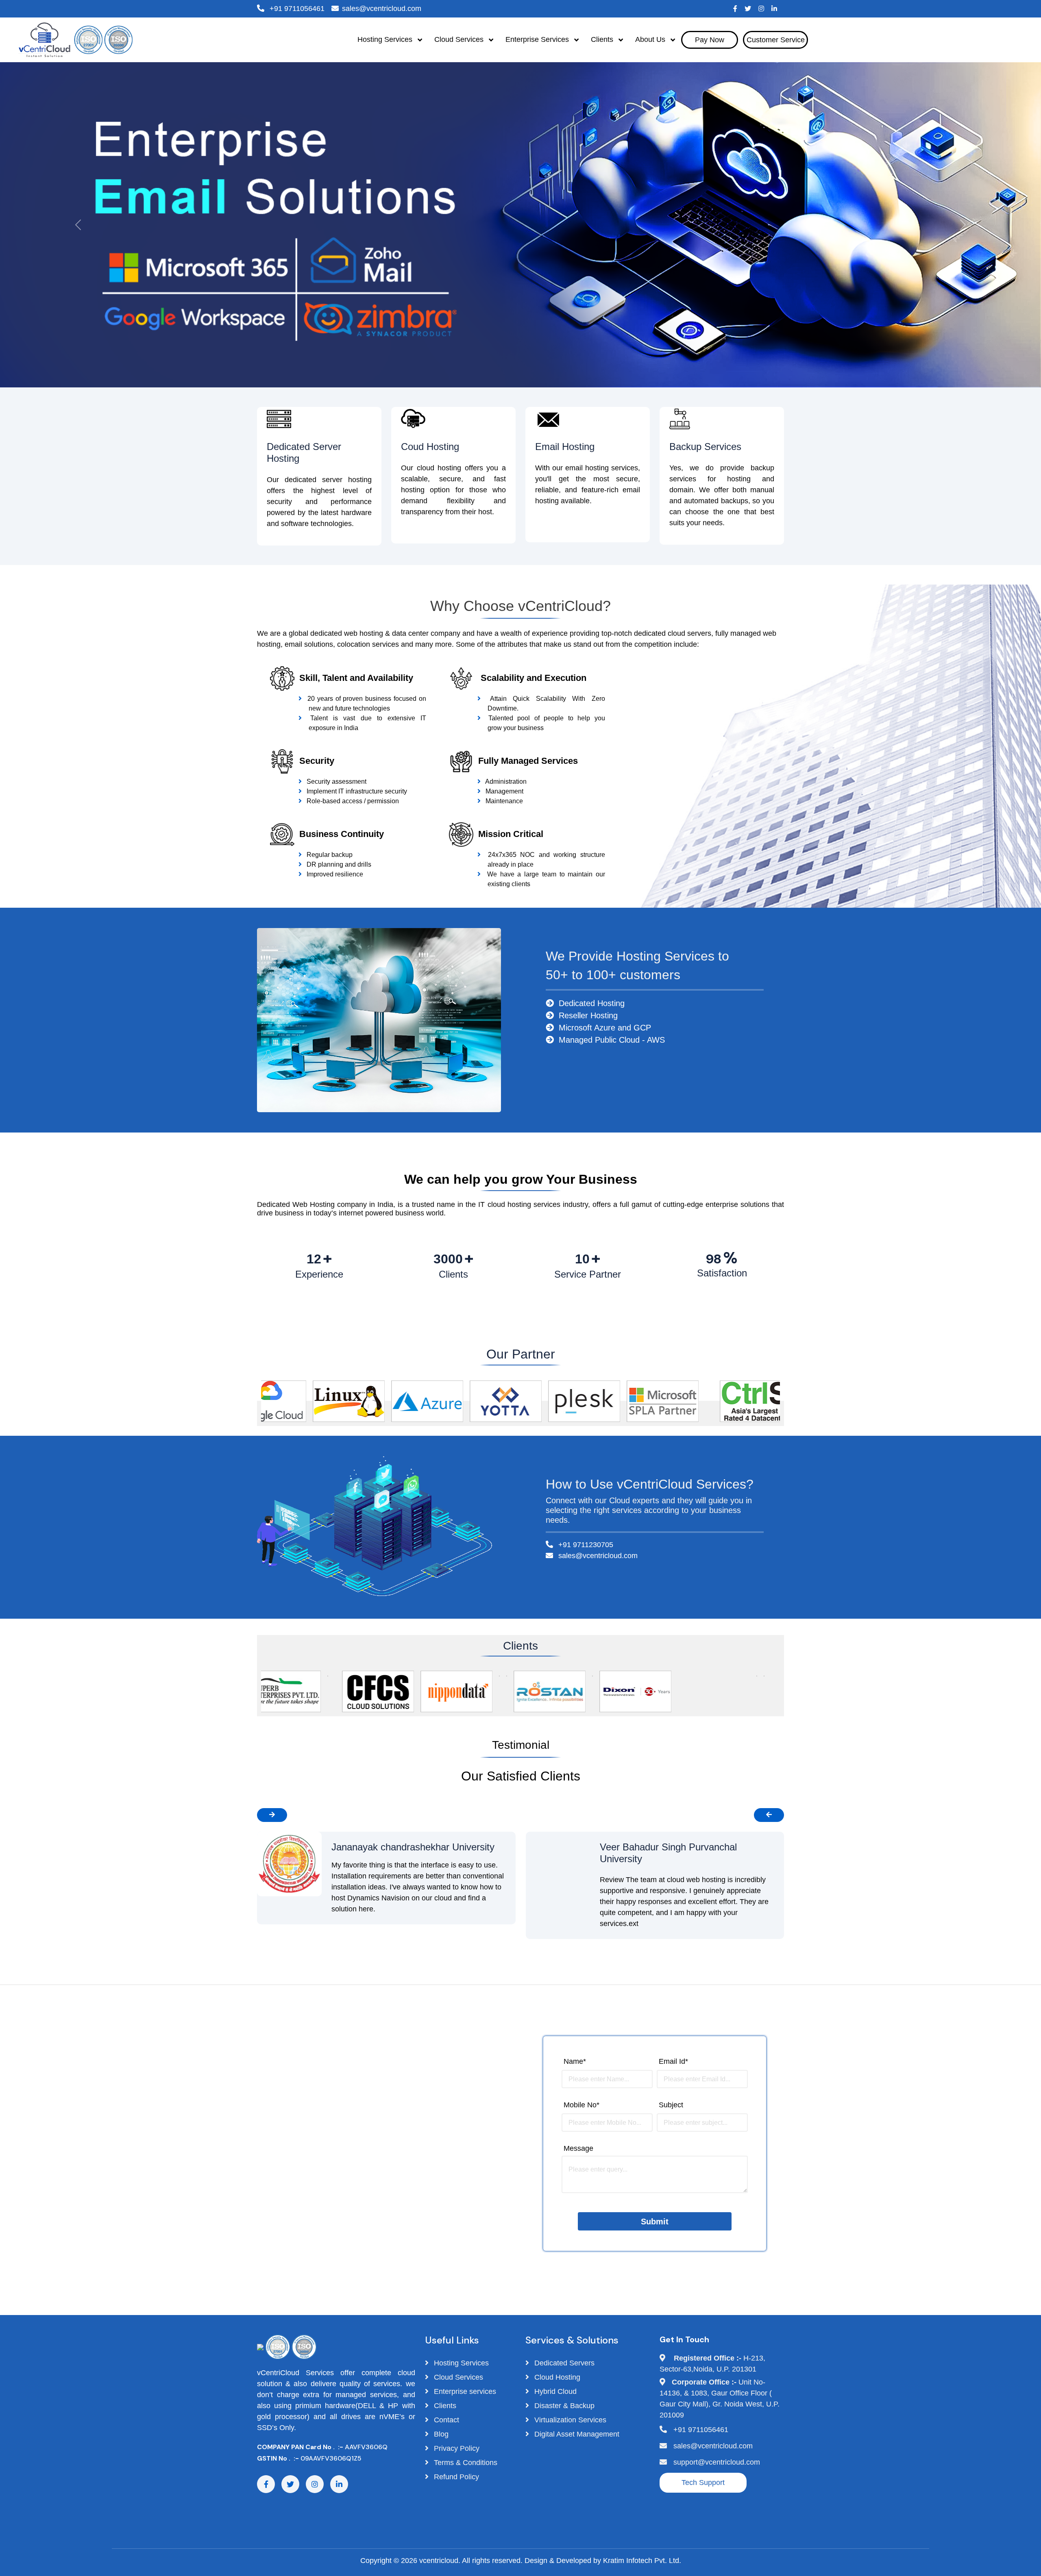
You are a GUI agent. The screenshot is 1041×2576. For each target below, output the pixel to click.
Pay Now (710, 40)
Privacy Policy (456, 2448)
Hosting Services (460, 2363)
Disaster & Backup (563, 2406)
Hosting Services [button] (386, 39)
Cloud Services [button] (460, 39)
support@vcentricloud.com (717, 2462)
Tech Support (703, 2483)
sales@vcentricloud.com (382, 9)
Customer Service (775, 40)
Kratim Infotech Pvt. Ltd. (642, 2561)
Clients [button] (603, 39)
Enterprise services (464, 2391)
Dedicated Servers (563, 2363)
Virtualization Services (569, 2420)
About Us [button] (651, 39)
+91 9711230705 (585, 1545)
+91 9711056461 (296, 9)
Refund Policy (455, 2477)
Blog (440, 2434)
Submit (655, 2222)
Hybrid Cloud (554, 2391)
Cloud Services (457, 2377)
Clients (444, 2406)
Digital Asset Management (576, 2434)
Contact (445, 2420)
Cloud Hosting (556, 2377)
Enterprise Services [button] (538, 39)
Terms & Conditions (465, 2463)
